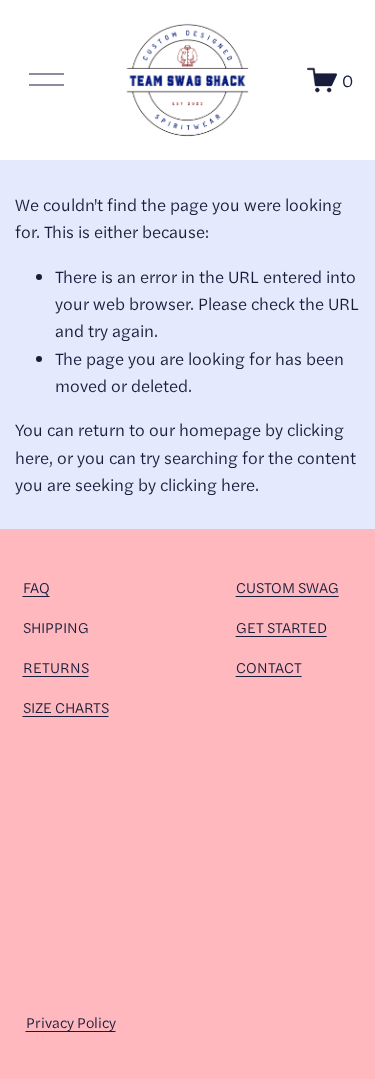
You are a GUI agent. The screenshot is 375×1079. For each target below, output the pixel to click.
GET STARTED (281, 626)
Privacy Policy (71, 1021)
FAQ (36, 586)
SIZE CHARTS (66, 706)
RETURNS (56, 666)
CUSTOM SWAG (287, 586)
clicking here (207, 484)
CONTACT (269, 666)
